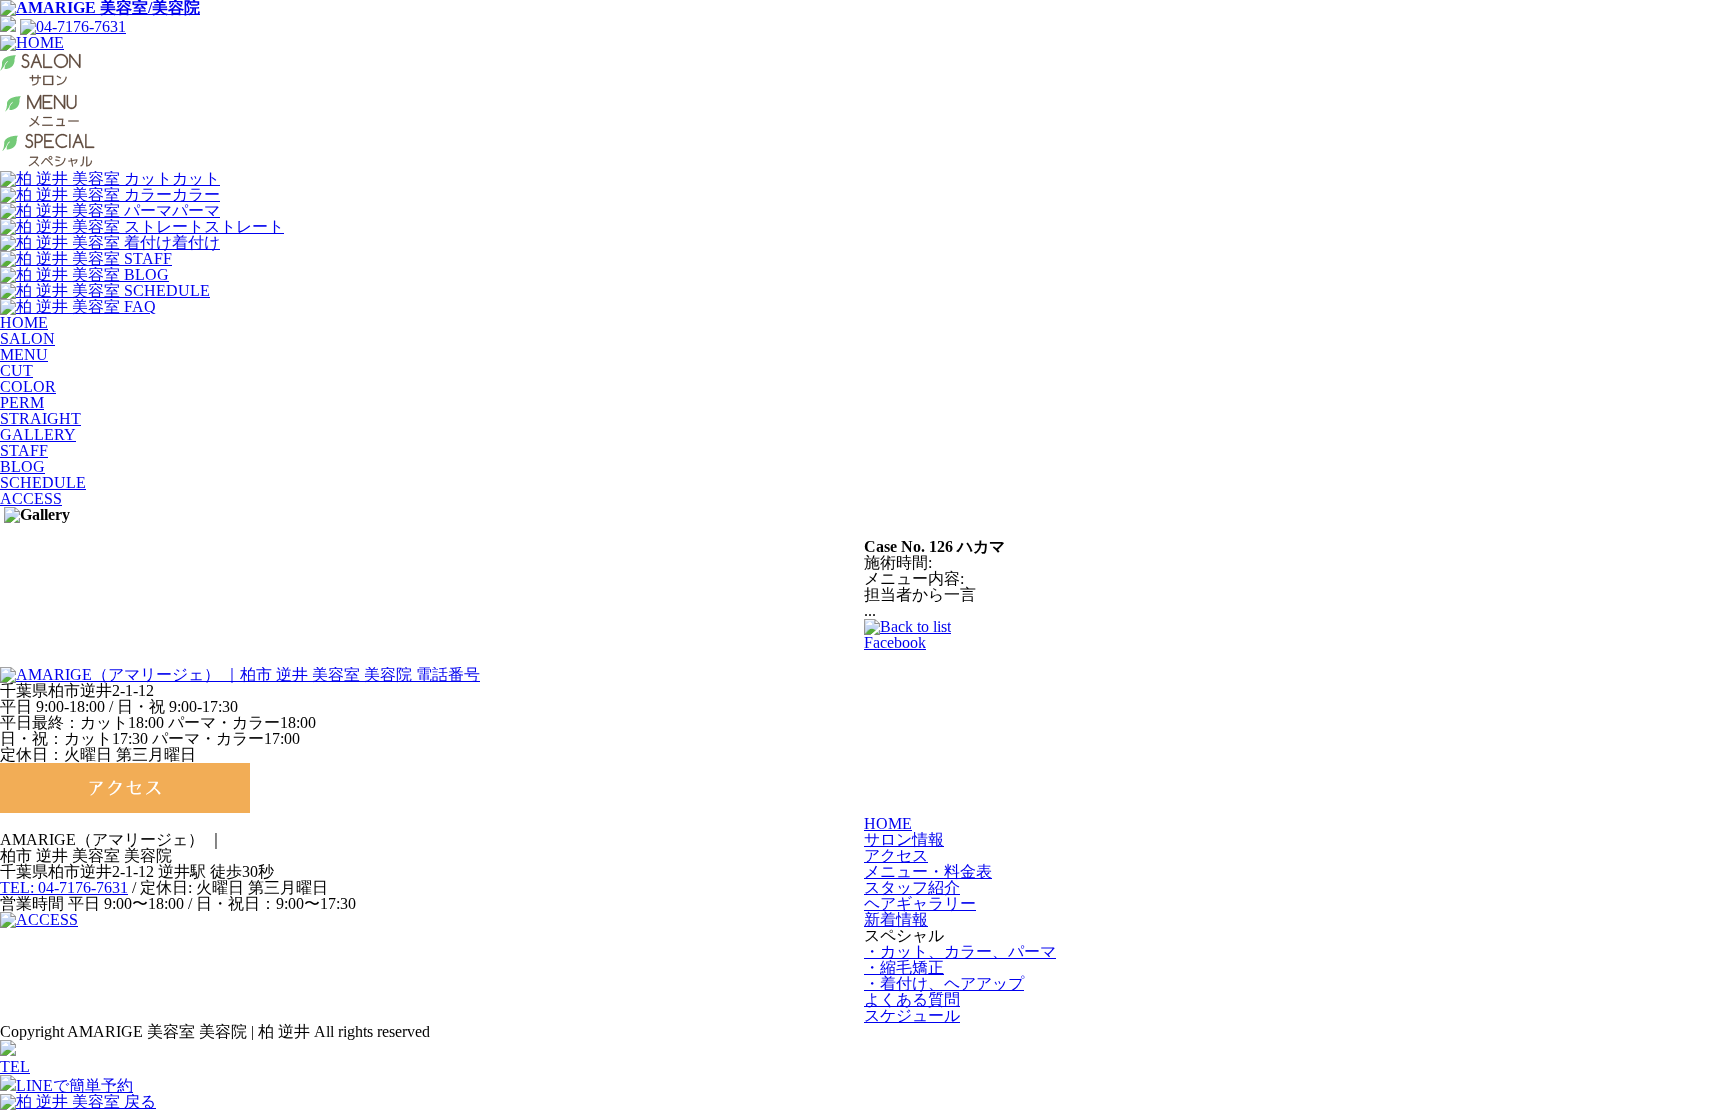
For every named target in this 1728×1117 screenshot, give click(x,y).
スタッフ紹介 (912, 887)
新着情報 (896, 919)
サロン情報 (904, 839)
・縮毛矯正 (904, 967)
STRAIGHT (40, 418)
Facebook (895, 642)
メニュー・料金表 (928, 871)
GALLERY (38, 434)
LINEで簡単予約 (74, 1085)
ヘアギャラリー (920, 903)
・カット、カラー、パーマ (960, 951)
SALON (27, 338)
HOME (24, 322)
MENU (24, 354)
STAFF (24, 450)
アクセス (896, 855)
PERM (22, 402)
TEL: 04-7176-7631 (64, 887)
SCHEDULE (43, 482)
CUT (16, 370)
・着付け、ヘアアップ (944, 983)
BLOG (22, 466)
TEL (15, 1066)
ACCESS (31, 498)
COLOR (28, 386)
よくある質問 (912, 999)
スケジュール (912, 1015)
